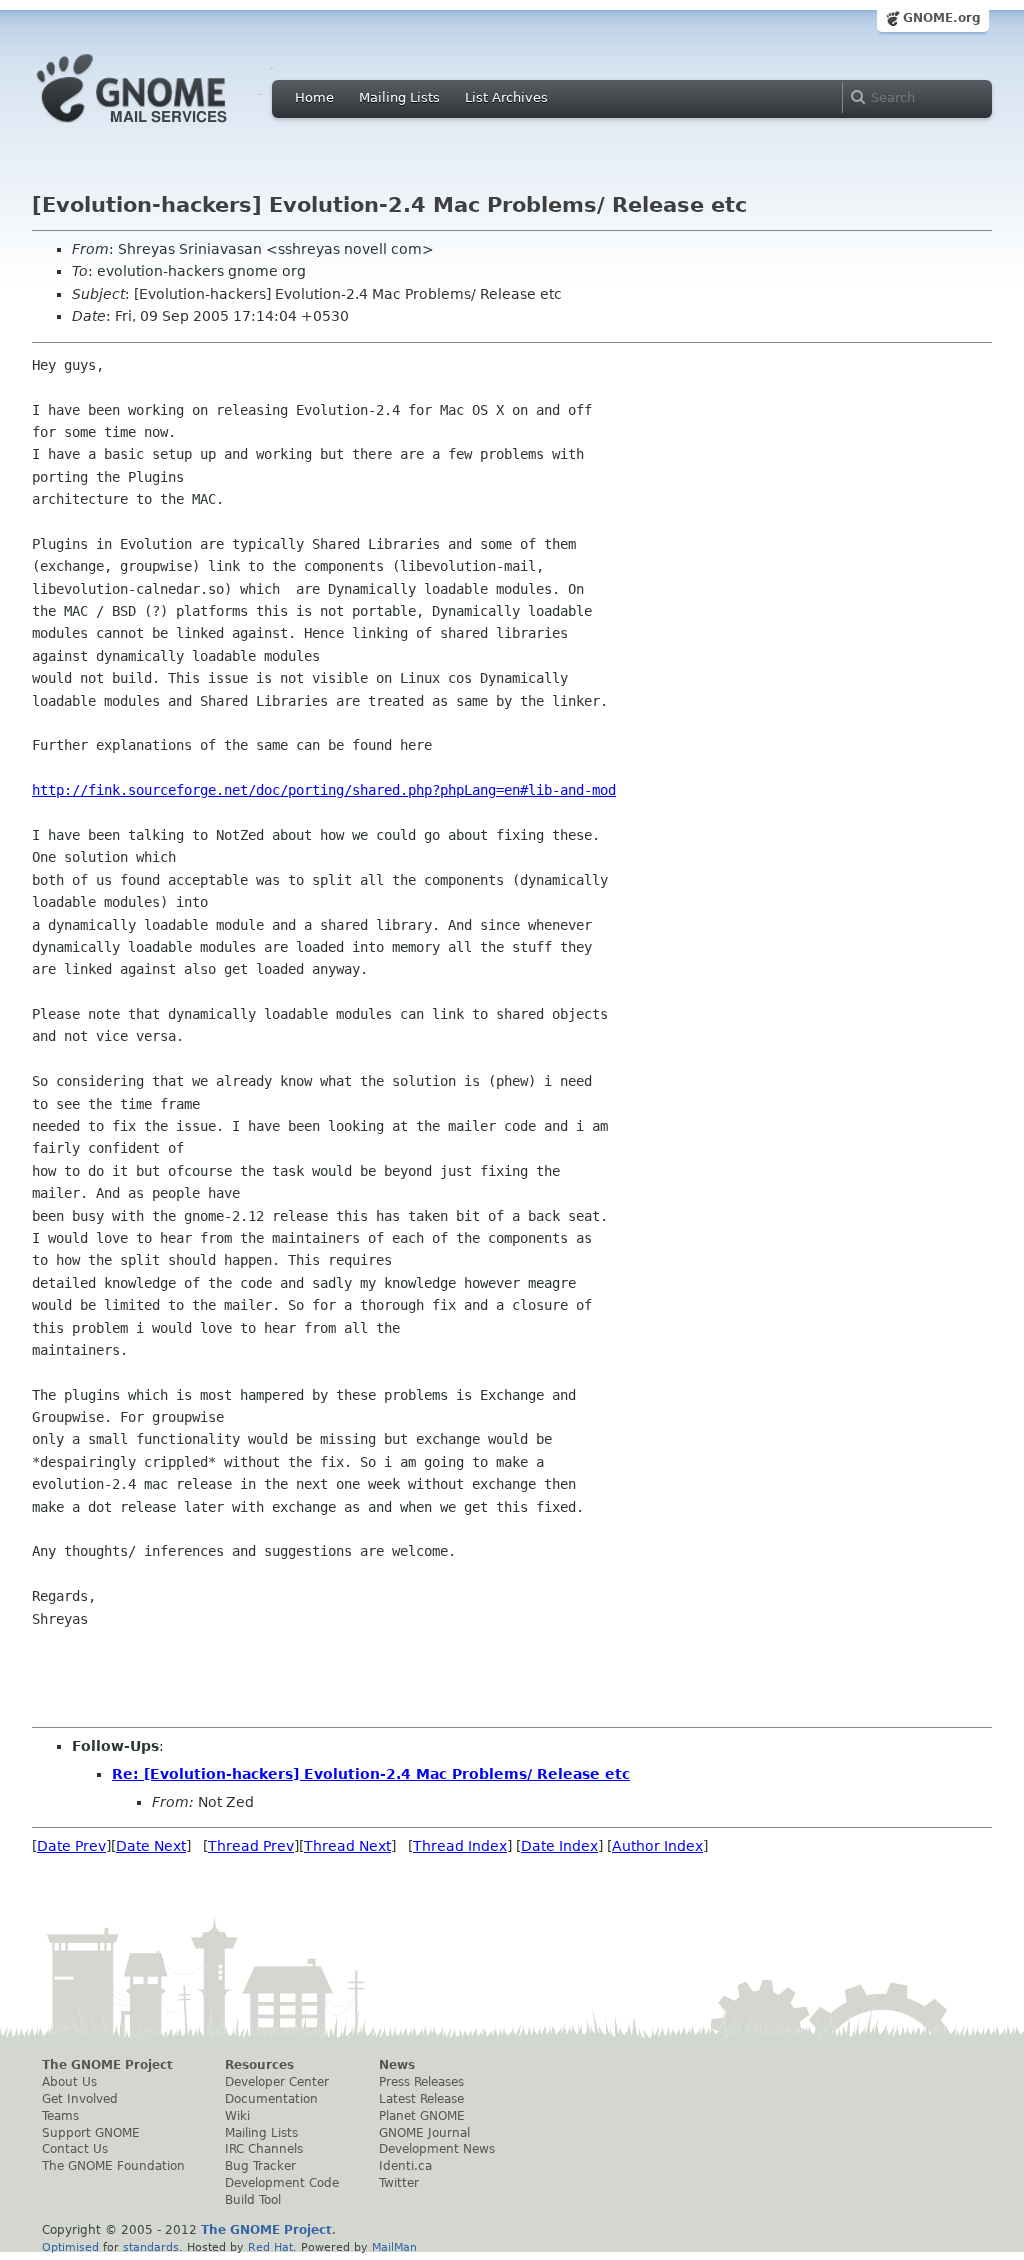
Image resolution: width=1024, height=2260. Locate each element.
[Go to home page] (162, 128)
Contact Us (75, 2149)
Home (314, 97)
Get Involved (80, 2099)
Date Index (559, 1846)
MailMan (394, 2247)
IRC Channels (264, 2149)
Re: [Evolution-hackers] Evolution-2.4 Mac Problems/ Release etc (371, 1774)
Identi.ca (405, 2166)
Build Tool (253, 2200)
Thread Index (460, 1846)
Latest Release (421, 2099)
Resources (259, 2065)
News (397, 2065)
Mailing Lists (399, 97)
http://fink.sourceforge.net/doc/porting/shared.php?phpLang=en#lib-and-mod (324, 790)
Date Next (151, 1846)
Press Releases (421, 2082)
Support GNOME (91, 2133)
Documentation (271, 2099)
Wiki (237, 2116)
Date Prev (71, 1846)
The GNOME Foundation (113, 2166)
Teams (60, 2116)
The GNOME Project (107, 2065)
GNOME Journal (424, 2133)
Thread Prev (251, 1846)
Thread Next (347, 1846)
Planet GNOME (422, 2116)
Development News (437, 2149)
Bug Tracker (260, 2166)
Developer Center (277, 2082)
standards (151, 2247)
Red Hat (270, 2247)
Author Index (657, 1846)
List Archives (506, 97)
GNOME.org (942, 18)
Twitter (399, 2183)
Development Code (282, 2183)
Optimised (70, 2247)
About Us (69, 2082)
